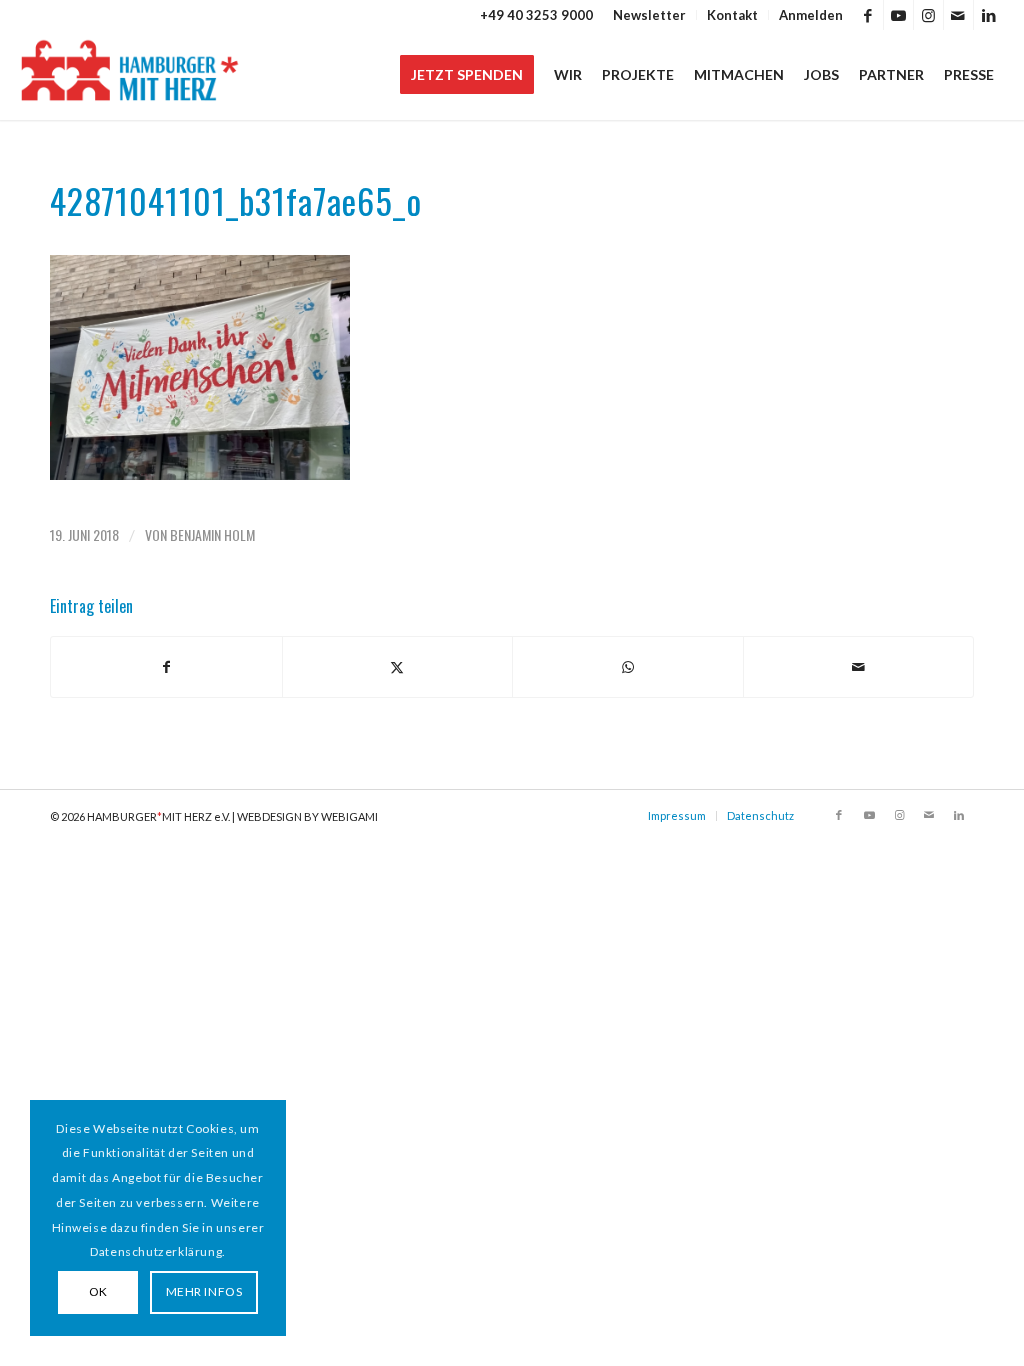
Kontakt (732, 15)
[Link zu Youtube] (898, 15)
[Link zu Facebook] (868, 15)
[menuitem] (650, 15)
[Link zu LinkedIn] (989, 15)
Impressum (677, 815)
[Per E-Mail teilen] (859, 667)
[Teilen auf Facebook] (166, 667)
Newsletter (649, 15)
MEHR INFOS (204, 1291)
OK (98, 1291)
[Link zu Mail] (958, 15)
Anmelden (811, 15)
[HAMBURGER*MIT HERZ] (130, 75)
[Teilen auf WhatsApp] (628, 667)
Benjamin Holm (212, 534)
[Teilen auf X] (398, 667)
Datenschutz (760, 815)
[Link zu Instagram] (928, 15)
